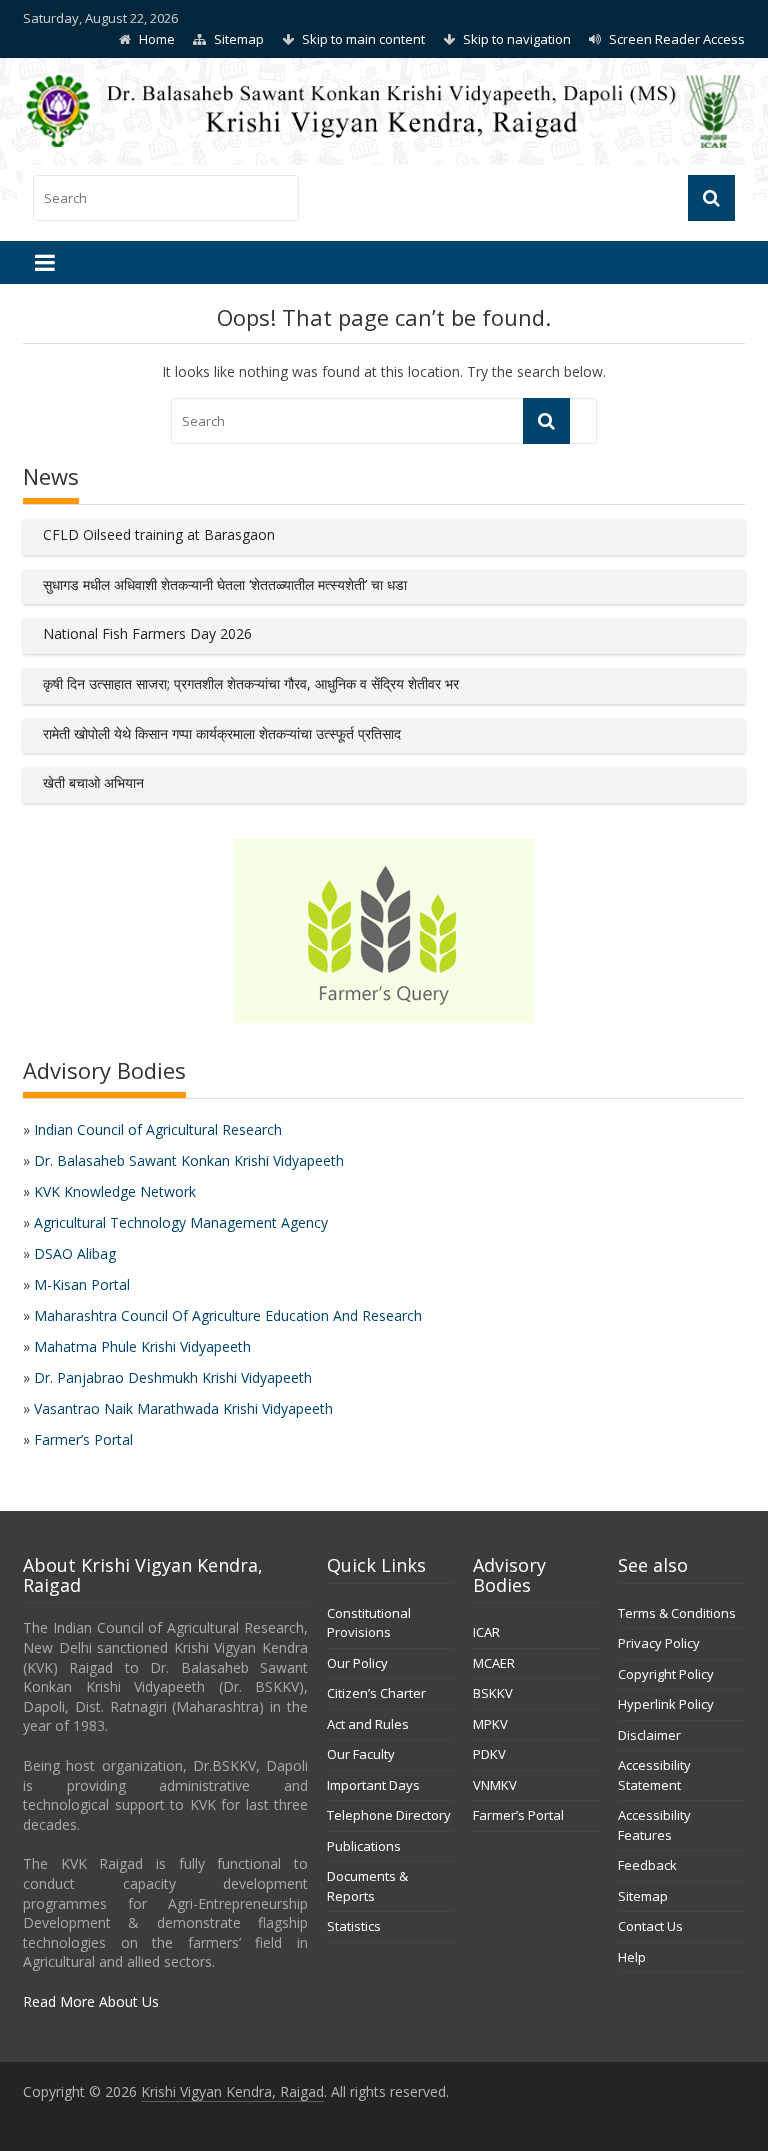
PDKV (489, 1754)
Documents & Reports (367, 1886)
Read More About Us (91, 2001)
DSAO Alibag (75, 1253)
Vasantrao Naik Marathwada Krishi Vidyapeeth (183, 1408)
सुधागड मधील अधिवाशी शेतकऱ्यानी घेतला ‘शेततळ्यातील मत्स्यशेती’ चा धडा (225, 584)
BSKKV (493, 1693)
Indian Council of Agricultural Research (158, 1129)
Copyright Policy (666, 1674)
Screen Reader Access (677, 39)
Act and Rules (368, 1724)
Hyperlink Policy (666, 1704)
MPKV (490, 1724)
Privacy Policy (659, 1643)
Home (157, 39)
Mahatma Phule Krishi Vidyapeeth (142, 1346)
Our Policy (357, 1663)
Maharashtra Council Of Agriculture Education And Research (228, 1315)
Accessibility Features (654, 1825)
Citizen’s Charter (376, 1693)
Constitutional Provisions (369, 1623)
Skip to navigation (517, 39)
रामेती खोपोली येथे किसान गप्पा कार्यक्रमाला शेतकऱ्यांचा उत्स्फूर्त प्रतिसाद (222, 733)
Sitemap (239, 39)
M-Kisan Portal (82, 1284)
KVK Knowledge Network (115, 1191)
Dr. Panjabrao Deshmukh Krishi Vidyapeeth (173, 1377)
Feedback (647, 1865)
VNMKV (495, 1785)
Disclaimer (649, 1735)
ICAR (486, 1632)
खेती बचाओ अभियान (93, 782)
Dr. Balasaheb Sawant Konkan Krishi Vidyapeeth (189, 1160)
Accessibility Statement (654, 1775)
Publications (364, 1846)
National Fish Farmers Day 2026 (147, 633)
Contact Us (650, 1926)
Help (632, 1957)
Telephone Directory (389, 1815)
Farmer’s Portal (83, 1439)
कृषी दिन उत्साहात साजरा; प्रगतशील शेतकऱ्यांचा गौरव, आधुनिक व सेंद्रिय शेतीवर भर (251, 683)
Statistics (354, 1926)
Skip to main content (363, 39)
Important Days (373, 1785)
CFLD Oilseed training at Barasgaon (159, 534)
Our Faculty (361, 1754)
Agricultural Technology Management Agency (181, 1222)
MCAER (494, 1663)
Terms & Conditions (677, 1613)
